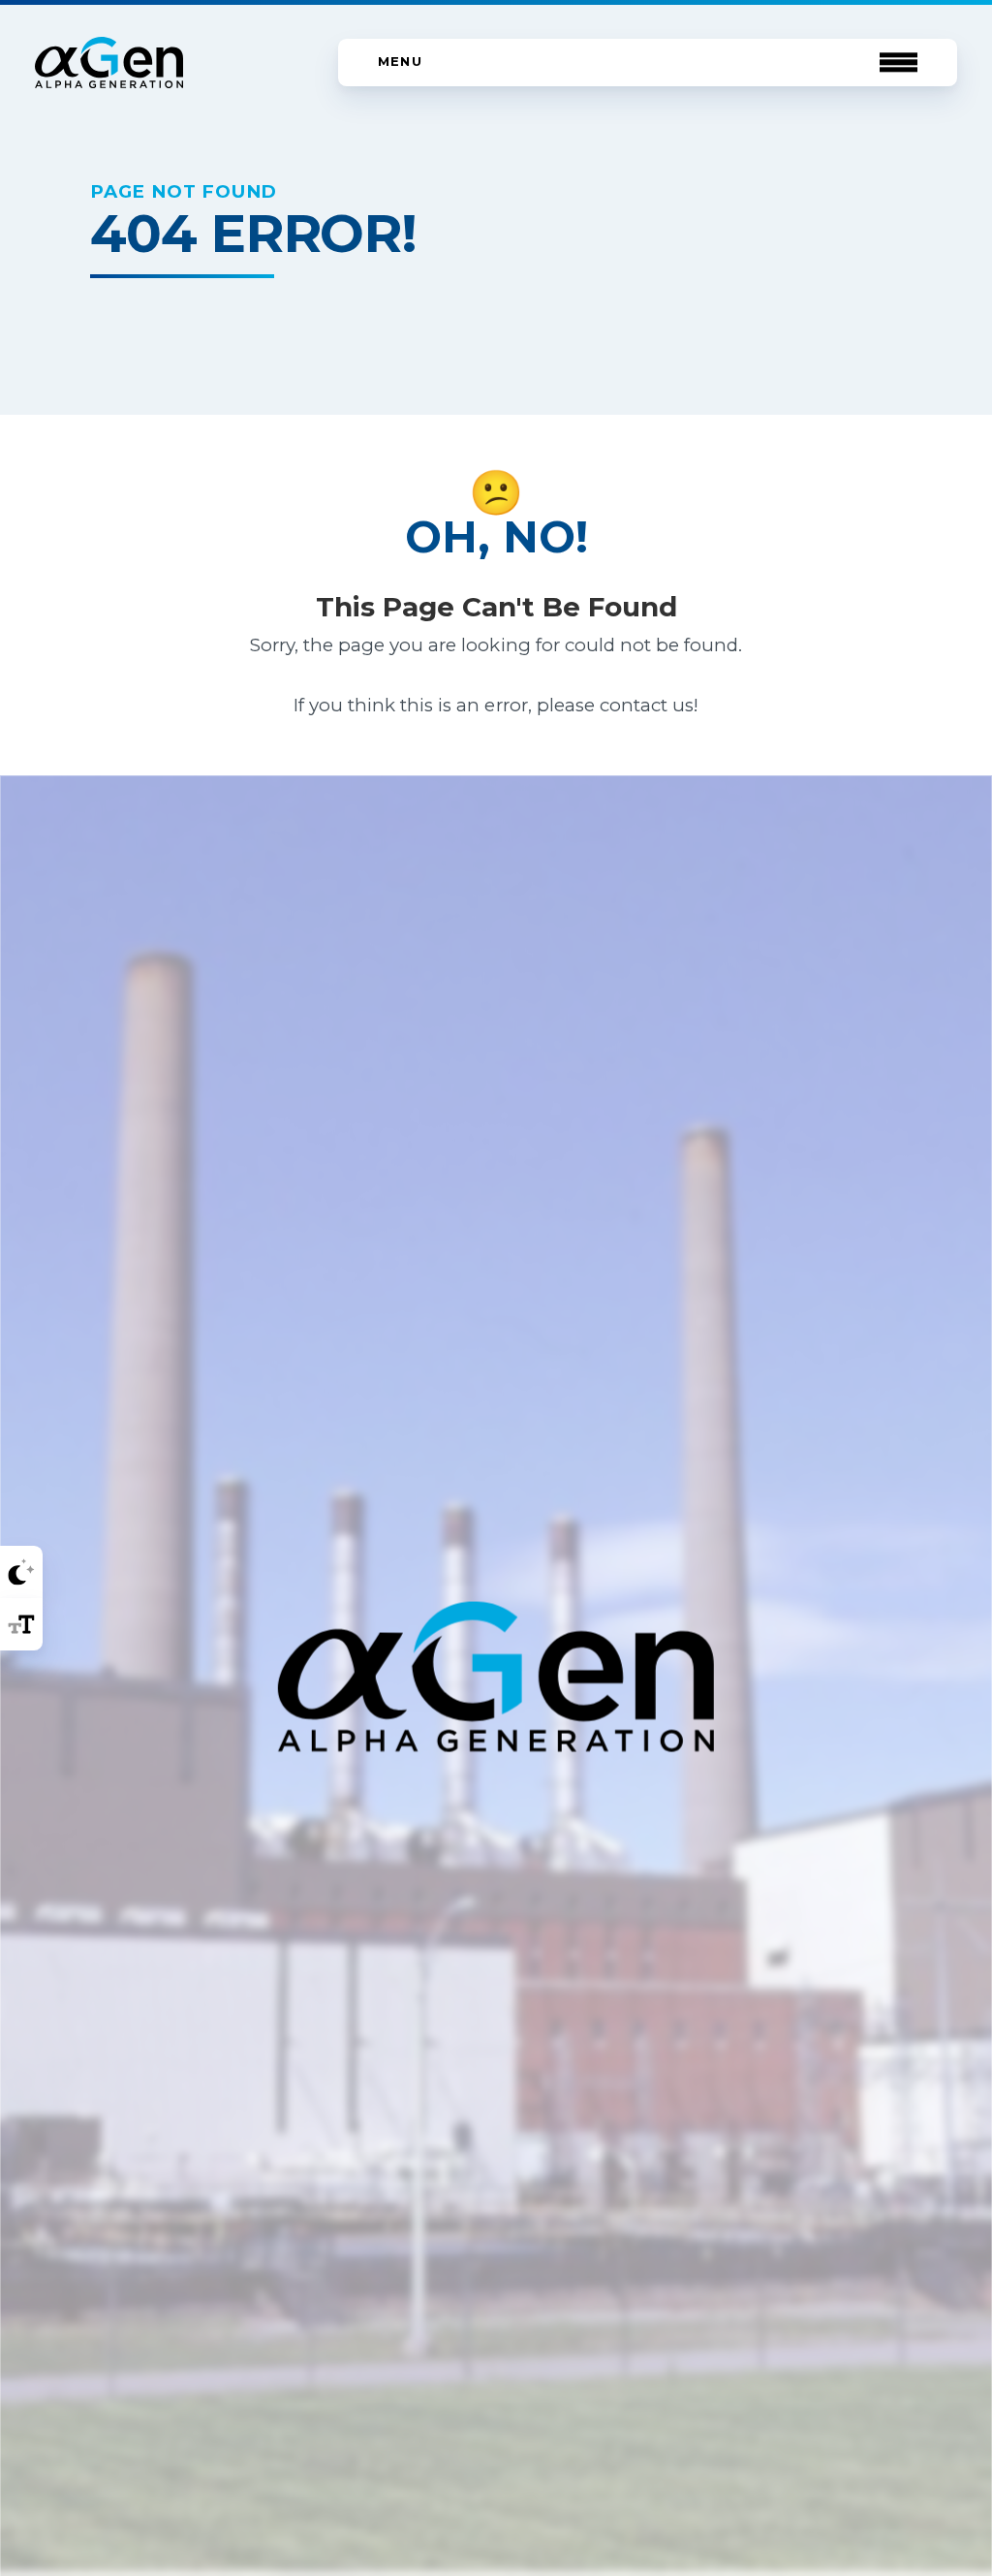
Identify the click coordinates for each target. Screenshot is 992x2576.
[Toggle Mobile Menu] (648, 63)
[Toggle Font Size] (21, 1624)
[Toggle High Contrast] (21, 1572)
